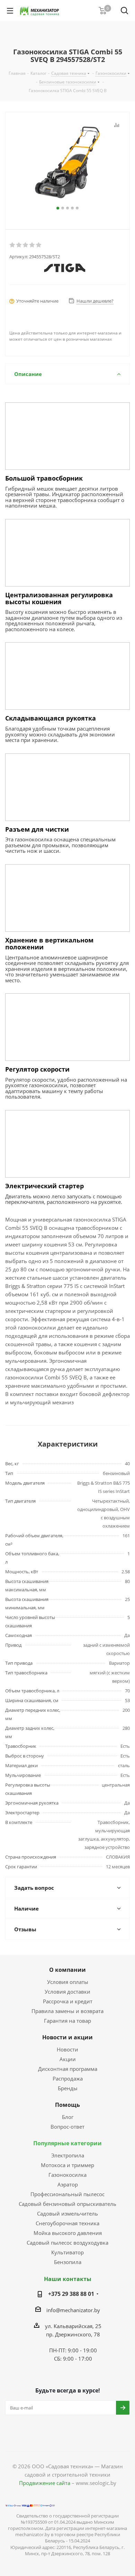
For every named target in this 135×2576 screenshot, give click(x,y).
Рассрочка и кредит (68, 2001)
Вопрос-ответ (67, 2127)
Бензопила (68, 2262)
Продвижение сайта (45, 2483)
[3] (26, 245)
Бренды (68, 2088)
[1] (13, 245)
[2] (19, 245)
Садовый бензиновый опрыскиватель (67, 2204)
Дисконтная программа (68, 2069)
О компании (67, 1970)
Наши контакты (68, 2279)
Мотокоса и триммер (67, 2165)
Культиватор (67, 2252)
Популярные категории (67, 2143)
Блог (68, 2117)
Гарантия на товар (67, 2021)
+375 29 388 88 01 (71, 2294)
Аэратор (68, 2184)
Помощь (67, 2105)
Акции (68, 2059)
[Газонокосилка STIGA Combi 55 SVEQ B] (67, 162)
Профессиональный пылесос (67, 2194)
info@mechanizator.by (73, 2310)
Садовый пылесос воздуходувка (67, 2243)
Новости (67, 2049)
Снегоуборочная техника (67, 2223)
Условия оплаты (68, 1982)
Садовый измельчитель (67, 2213)
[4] (32, 245)
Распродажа (68, 2078)
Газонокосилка (67, 2175)
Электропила (68, 2155)
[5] (39, 245)
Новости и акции (67, 2037)
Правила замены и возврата (67, 2011)
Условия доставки (67, 1992)
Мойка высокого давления (68, 2233)
